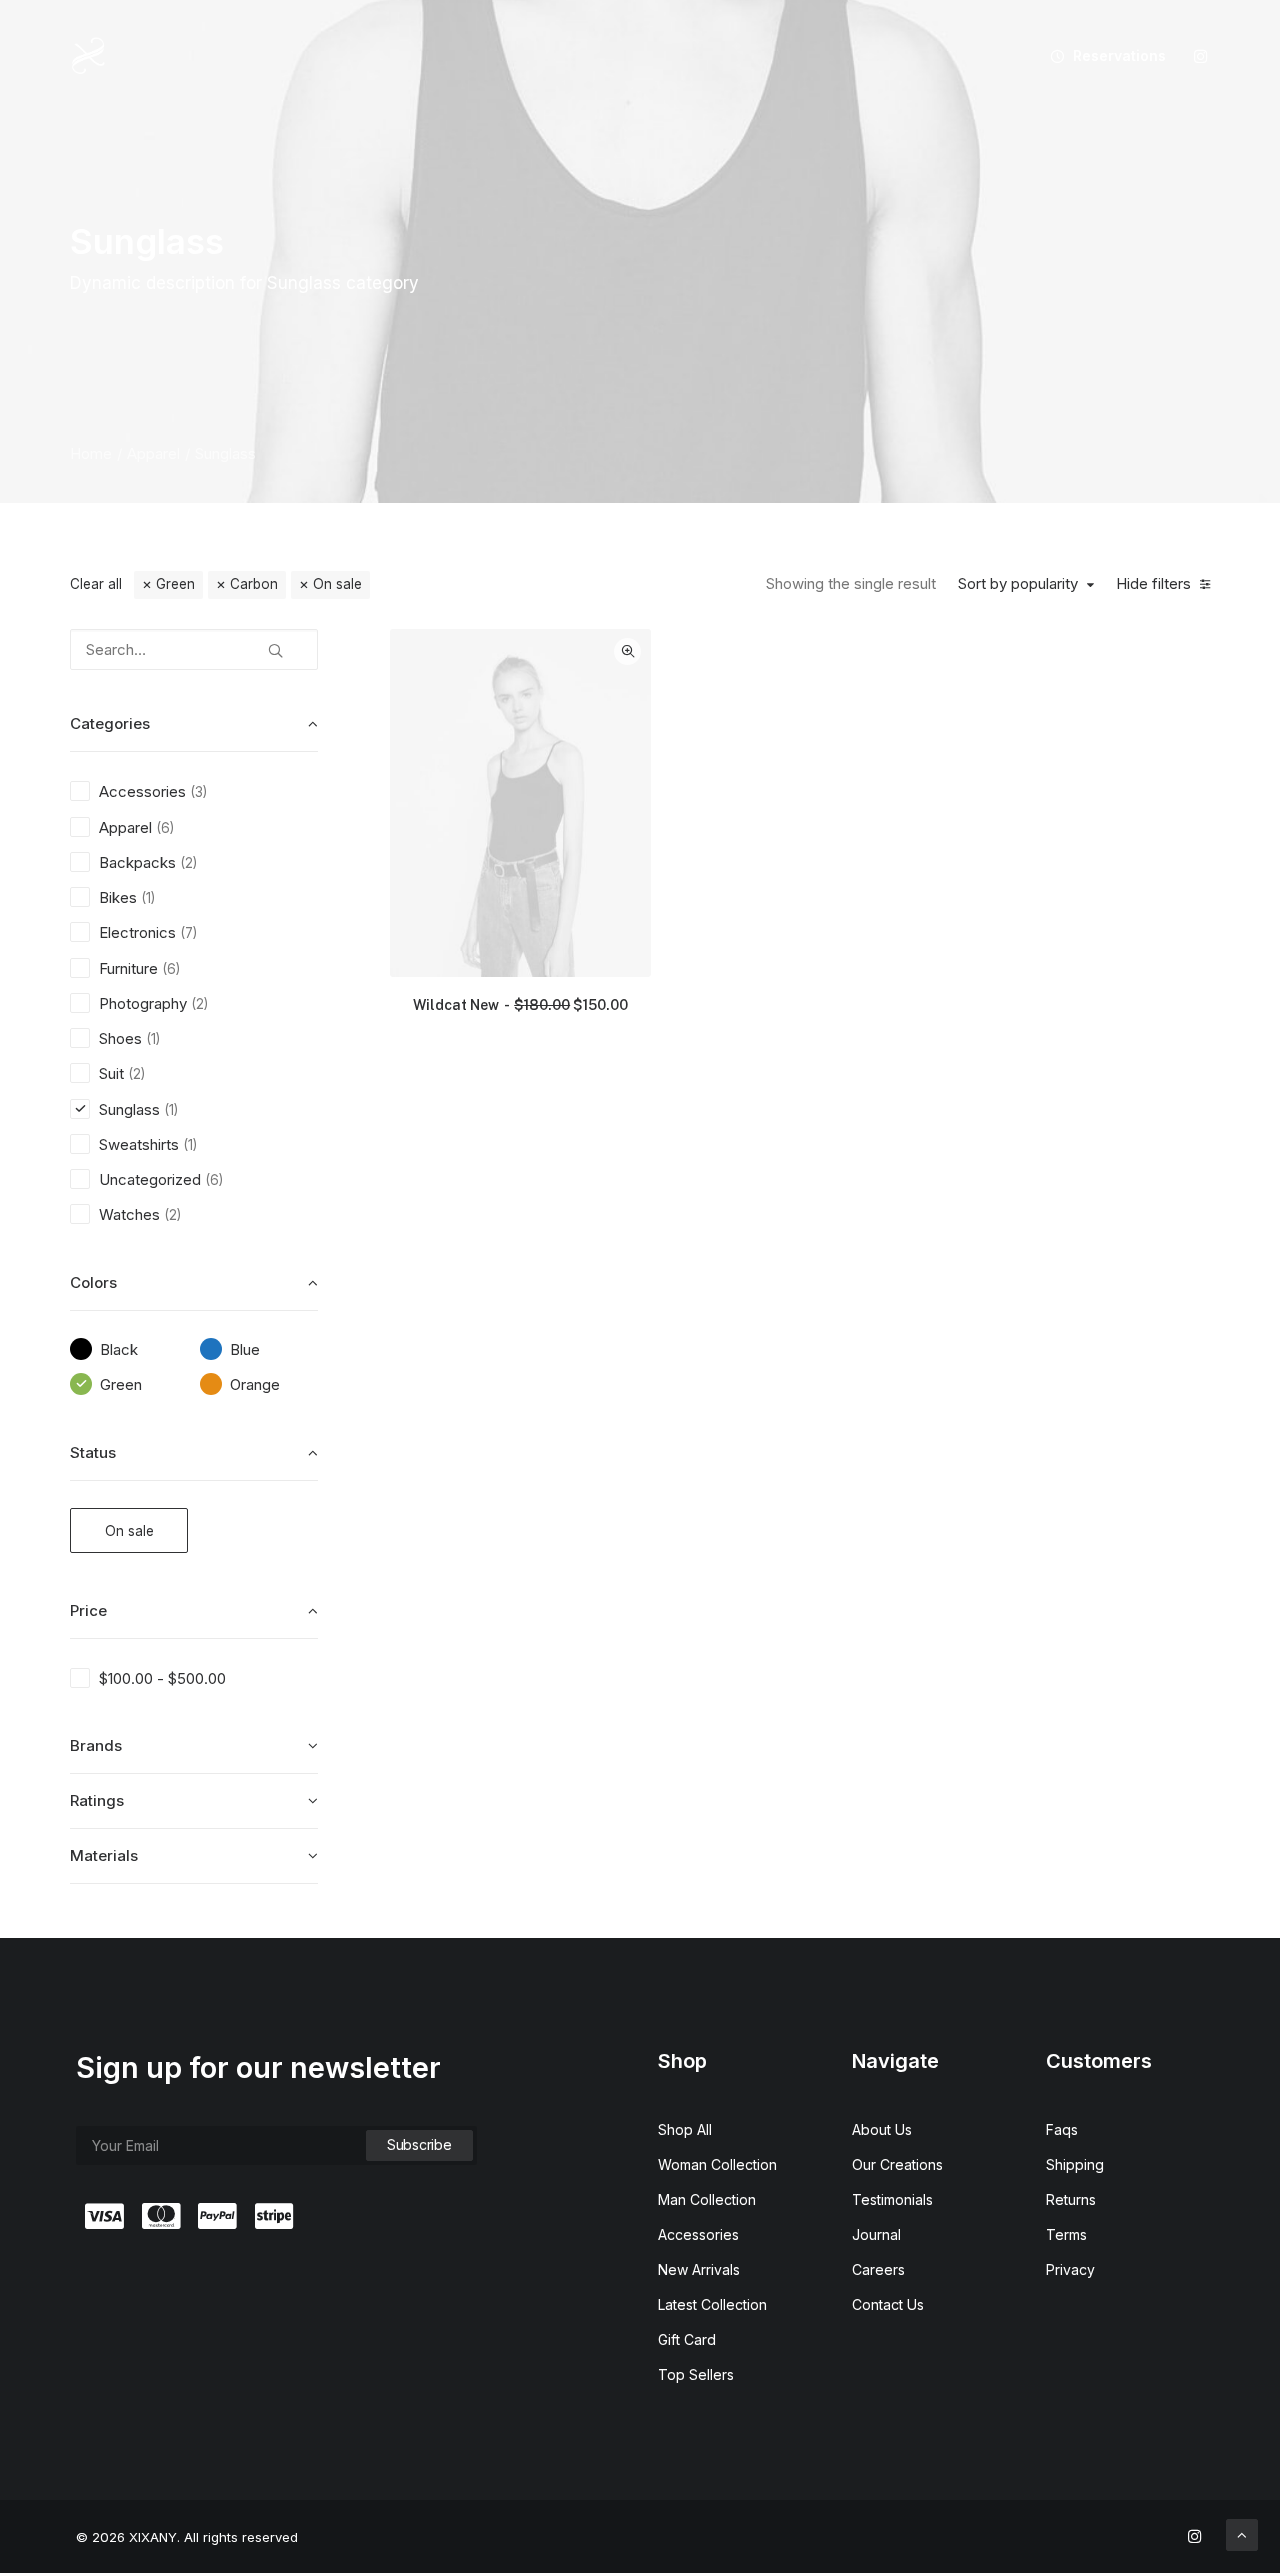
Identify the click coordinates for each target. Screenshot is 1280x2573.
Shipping (1075, 2164)
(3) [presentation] (198, 792)
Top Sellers (696, 2374)
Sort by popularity (1018, 584)
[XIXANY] (88, 56)
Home (91, 453)
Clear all (96, 584)
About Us (882, 2129)
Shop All (685, 2129)
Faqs (1062, 2129)
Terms (1066, 2234)
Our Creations (897, 2164)
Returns (1071, 2199)
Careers (878, 2269)
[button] (1201, 56)
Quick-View (627, 651)
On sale (337, 584)
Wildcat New (520, 1005)
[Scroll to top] (1242, 2533)
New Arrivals (699, 2269)
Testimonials (892, 2199)
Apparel (153, 453)
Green (175, 584)
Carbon (254, 584)
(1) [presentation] (148, 898)
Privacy (1070, 2269)
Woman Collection (717, 2164)
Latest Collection (712, 2304)
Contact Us (888, 2304)
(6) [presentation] (165, 828)
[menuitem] (1101, 56)
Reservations (1119, 55)
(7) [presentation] (188, 933)
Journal (876, 2234)
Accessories (698, 2234)
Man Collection (707, 2199)
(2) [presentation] (188, 863)
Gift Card (687, 2339)
